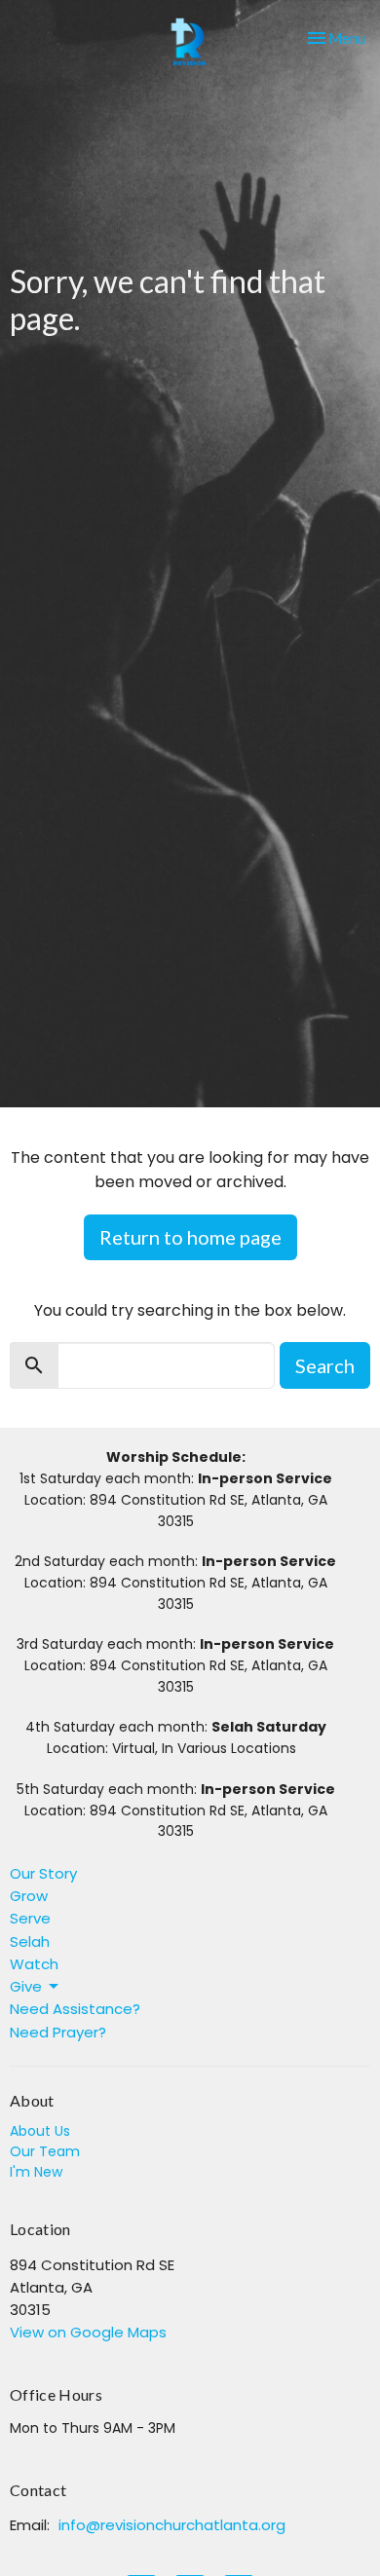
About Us (40, 2131)
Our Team (45, 2151)
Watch (34, 1964)
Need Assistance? (75, 2009)
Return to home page (190, 1237)
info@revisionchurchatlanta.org (172, 2525)
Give (26, 1986)
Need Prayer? (58, 2032)
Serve (30, 1918)
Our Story (43, 1873)
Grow (29, 1896)
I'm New (36, 2172)
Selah (30, 1941)
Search (325, 1365)
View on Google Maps (88, 2332)
